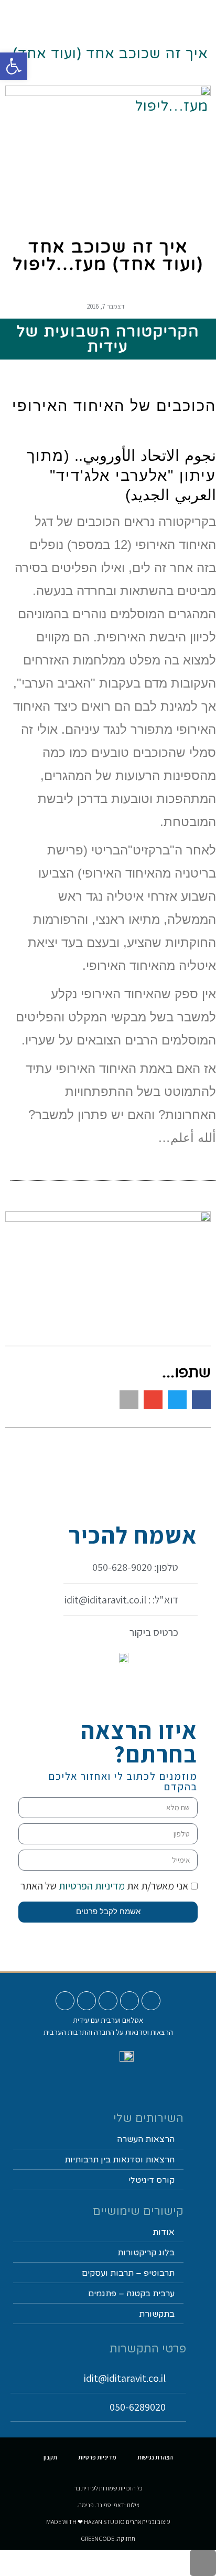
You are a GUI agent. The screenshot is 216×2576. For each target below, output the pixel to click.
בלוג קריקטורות (146, 2253)
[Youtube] (151, 2001)
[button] (132, 14)
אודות (164, 2232)
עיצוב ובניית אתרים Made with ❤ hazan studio (108, 2522)
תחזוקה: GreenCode (108, 2538)
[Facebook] (108, 2001)
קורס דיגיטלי (152, 2180)
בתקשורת (157, 2314)
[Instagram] (129, 2001)
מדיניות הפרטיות (91, 1886)
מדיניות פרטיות (97, 2457)
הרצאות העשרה (146, 2139)
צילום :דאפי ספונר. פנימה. (108, 2505)
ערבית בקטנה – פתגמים (131, 2294)
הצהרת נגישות (155, 2457)
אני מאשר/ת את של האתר (104, 1886)
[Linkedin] (87, 2001)
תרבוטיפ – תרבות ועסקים (128, 2273)
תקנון (50, 2457)
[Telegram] (65, 2001)
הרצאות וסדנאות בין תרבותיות (120, 2160)
